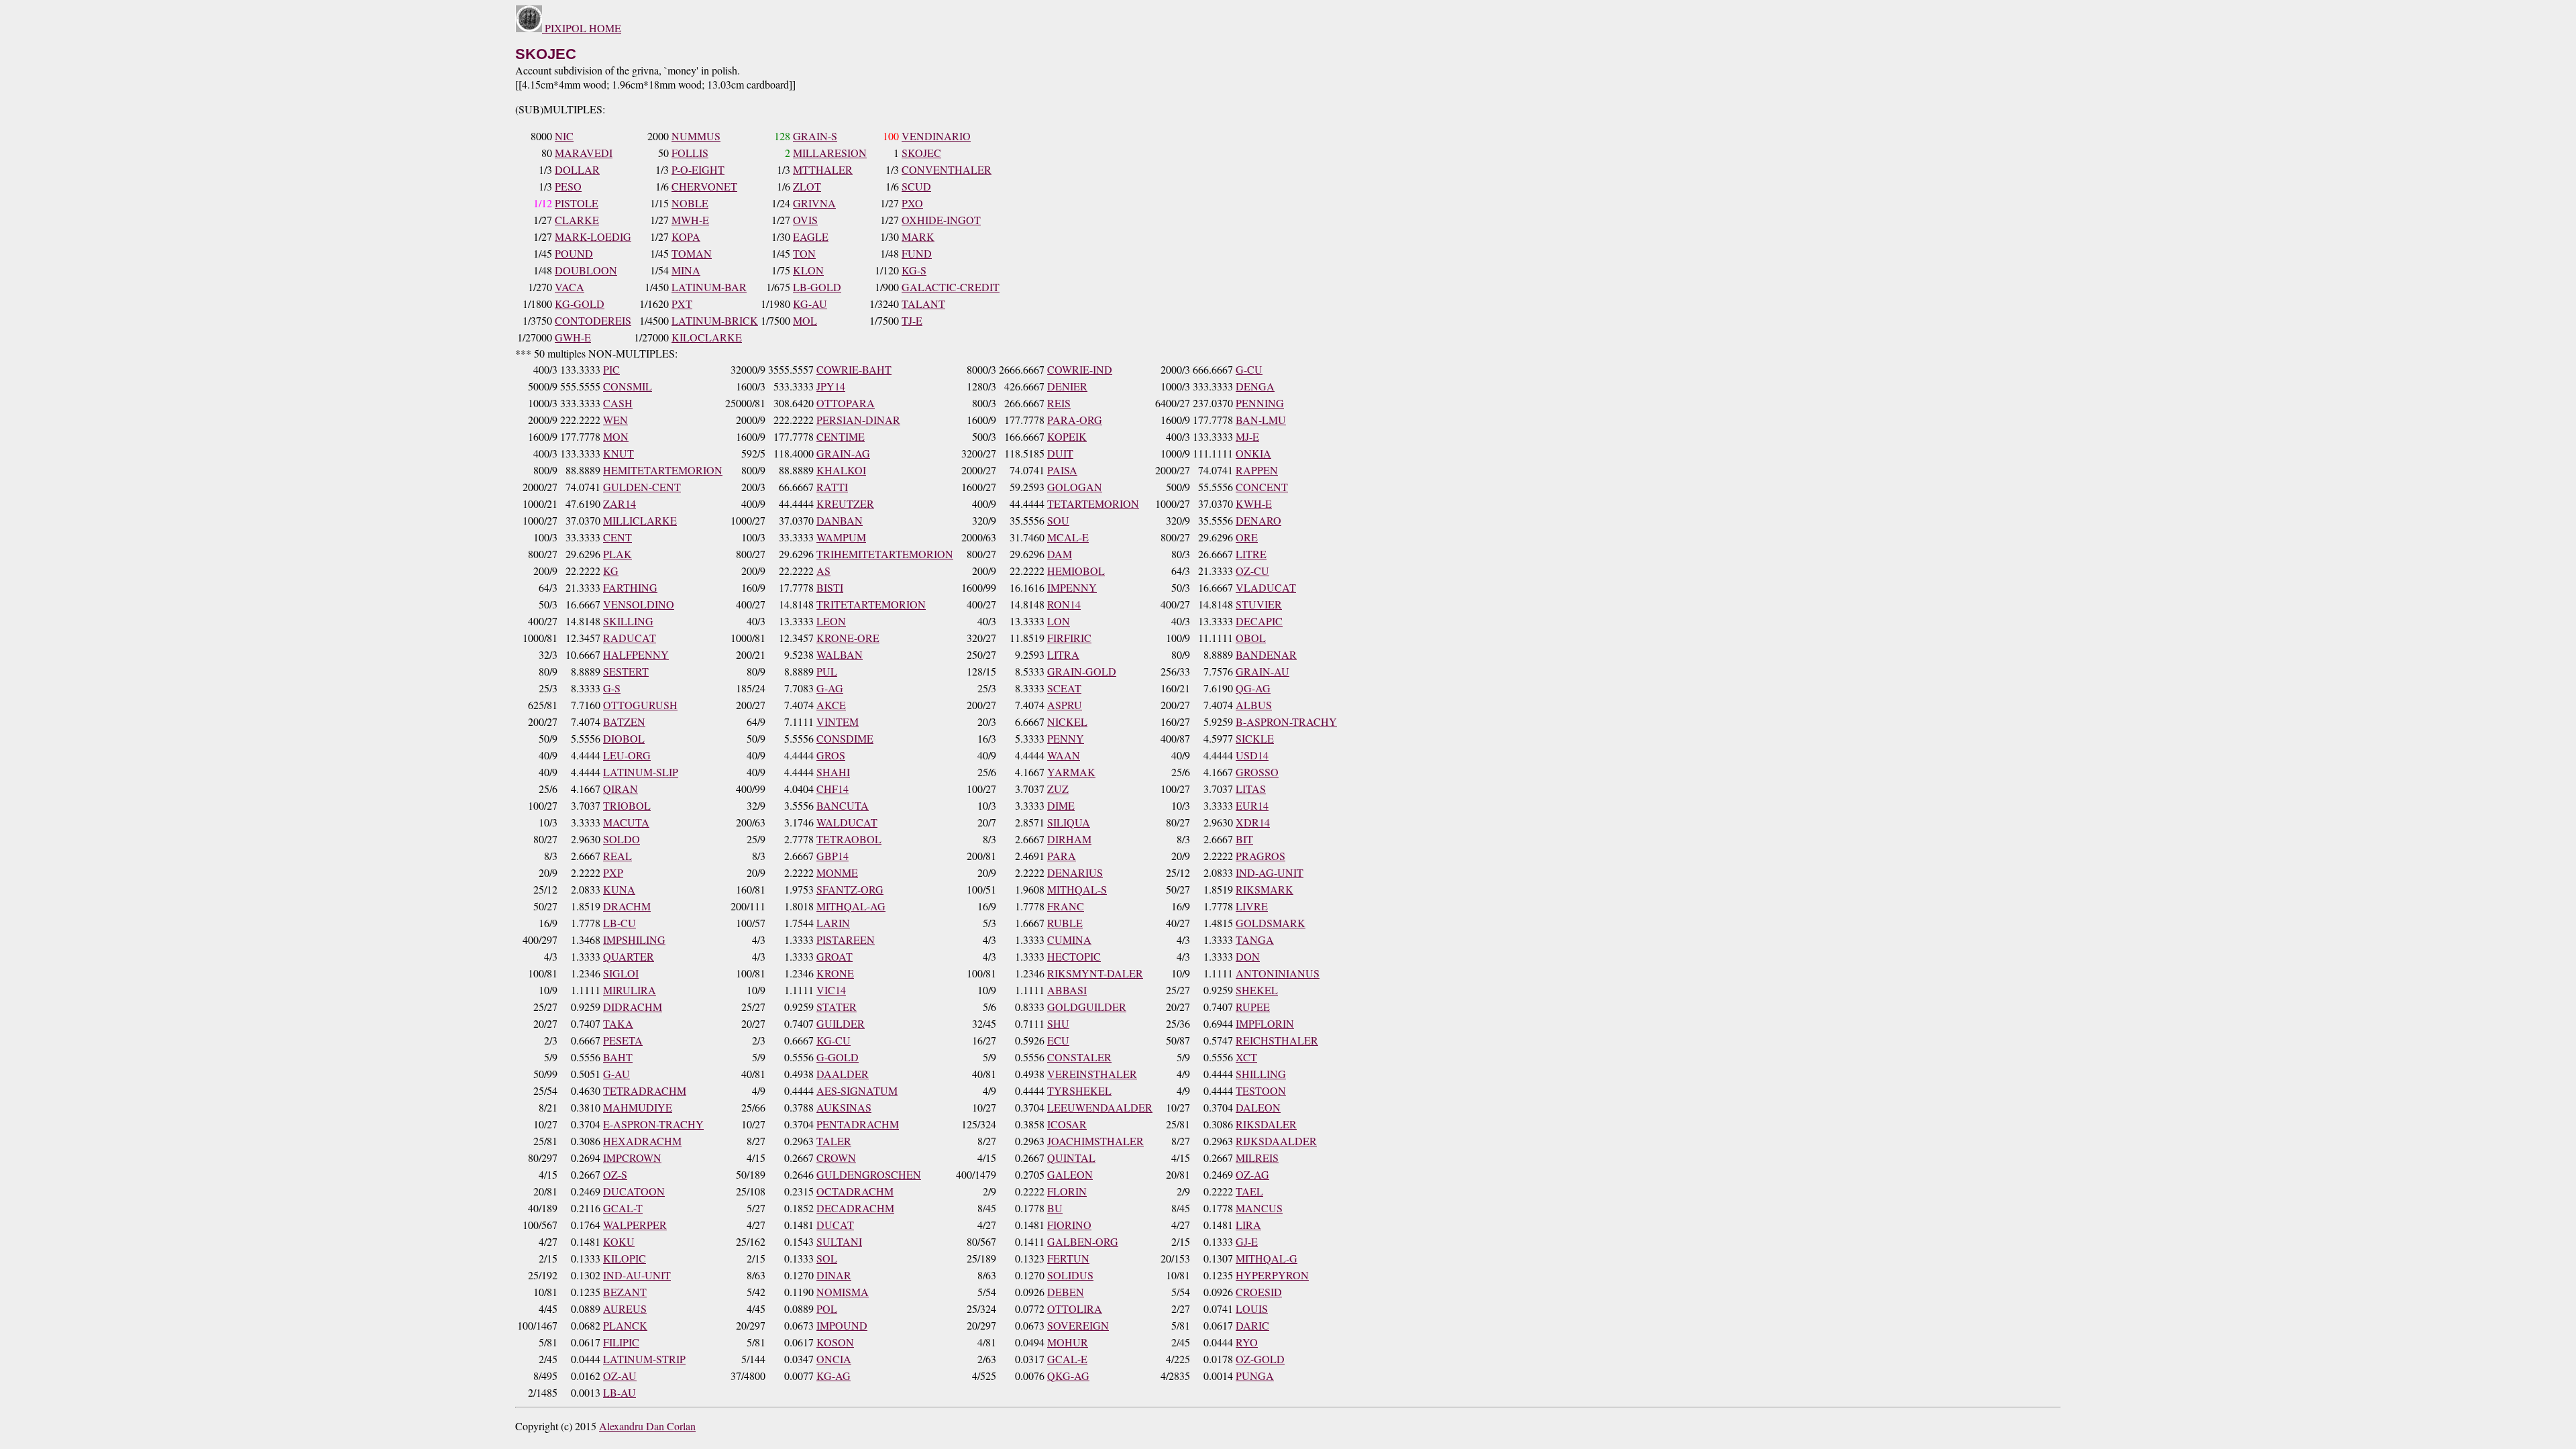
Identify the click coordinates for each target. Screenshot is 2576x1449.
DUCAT (835, 1225)
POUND (574, 253)
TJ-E (912, 320)
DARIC (1252, 1325)
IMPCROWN (632, 1158)
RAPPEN (1257, 470)
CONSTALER (1079, 1057)
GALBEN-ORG (1083, 1241)
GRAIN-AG (843, 453)
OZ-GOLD (1260, 1359)
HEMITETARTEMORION (663, 470)
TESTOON (1261, 1090)
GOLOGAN (1075, 487)
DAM (1060, 554)
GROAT (835, 956)
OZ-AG (1252, 1174)
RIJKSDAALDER (1276, 1141)
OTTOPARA (846, 403)
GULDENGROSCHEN (869, 1174)
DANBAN (840, 520)
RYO (1247, 1342)
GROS (831, 755)
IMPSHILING (634, 940)
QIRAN (621, 789)
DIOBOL (624, 738)
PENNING (1260, 403)
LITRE (1251, 554)
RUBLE (1065, 923)
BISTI (830, 587)
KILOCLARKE (707, 337)
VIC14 (831, 990)
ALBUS (1254, 705)
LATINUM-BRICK (715, 320)
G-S (612, 688)
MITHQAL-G (1267, 1258)
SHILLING (1261, 1074)
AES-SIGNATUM (857, 1090)
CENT (618, 537)
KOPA (686, 236)
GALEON (1070, 1174)
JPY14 (831, 386)
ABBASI (1067, 990)
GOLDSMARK (1271, 923)
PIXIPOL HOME (582, 28)
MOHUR (1068, 1342)
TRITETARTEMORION (871, 604)
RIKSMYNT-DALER (1095, 973)
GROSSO (1257, 772)
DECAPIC (1259, 621)
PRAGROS (1260, 856)
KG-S (914, 270)
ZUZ (1058, 789)
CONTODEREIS (593, 320)
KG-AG (834, 1376)
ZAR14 (620, 503)
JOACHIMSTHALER (1095, 1141)
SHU (1058, 1023)
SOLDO (622, 839)
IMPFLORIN (1265, 1023)
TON (804, 253)
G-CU (1249, 369)
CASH (618, 403)
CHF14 (833, 789)
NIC (564, 136)
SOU (1058, 520)
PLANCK (625, 1325)
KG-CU (834, 1040)
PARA (1062, 856)
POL (827, 1308)
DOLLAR (577, 169)
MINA (686, 270)
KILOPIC (625, 1258)
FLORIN (1067, 1191)
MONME (837, 872)
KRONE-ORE (848, 638)
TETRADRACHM (645, 1090)
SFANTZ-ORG (850, 889)
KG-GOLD (580, 304)
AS (823, 571)
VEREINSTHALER (1092, 1074)
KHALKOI (841, 470)
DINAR (834, 1275)
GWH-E (573, 337)
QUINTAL (1071, 1158)
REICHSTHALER (1277, 1040)
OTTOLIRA (1075, 1308)
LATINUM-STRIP (644, 1359)
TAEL (1249, 1191)
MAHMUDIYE (638, 1107)
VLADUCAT (1266, 587)
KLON (808, 270)
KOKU (619, 1241)
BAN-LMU (1261, 420)
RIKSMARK (1265, 889)
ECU (1058, 1040)
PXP (613, 872)
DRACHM (627, 906)
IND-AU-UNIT (637, 1275)
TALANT (923, 304)
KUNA (619, 889)
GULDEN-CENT (642, 487)
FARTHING (630, 587)
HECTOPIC (1074, 956)
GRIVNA (814, 203)
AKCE (831, 705)
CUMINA (1069, 940)
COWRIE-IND (1080, 369)
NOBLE (690, 203)
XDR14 (1253, 822)
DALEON (1258, 1107)
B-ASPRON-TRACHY (1286, 721)
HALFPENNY (636, 654)
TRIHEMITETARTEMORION (885, 554)
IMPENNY (1072, 587)
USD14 (1252, 755)
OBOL (1251, 638)
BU (1055, 1208)
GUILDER (841, 1023)
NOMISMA (843, 1292)
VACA (570, 287)
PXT (682, 304)
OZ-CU (1252, 571)
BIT (1244, 839)
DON (1248, 956)
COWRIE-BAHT (854, 369)
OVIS (805, 220)
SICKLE (1255, 738)
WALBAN (840, 654)
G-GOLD (838, 1057)
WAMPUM (841, 537)
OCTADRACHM (855, 1191)
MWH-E (690, 220)
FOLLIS (690, 153)
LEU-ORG (627, 755)
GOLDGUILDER (1087, 1007)
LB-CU (620, 923)
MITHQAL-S (1077, 889)
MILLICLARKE (640, 520)
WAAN (1064, 755)
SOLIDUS (1070, 1275)
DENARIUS (1075, 872)
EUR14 (1252, 805)
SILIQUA (1069, 822)
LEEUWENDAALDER (1100, 1107)
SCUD (916, 186)
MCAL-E (1068, 537)
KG (611, 571)
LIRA (1248, 1225)
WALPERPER (635, 1225)
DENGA (1255, 386)
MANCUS (1259, 1208)
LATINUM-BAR (709, 287)
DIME (1061, 805)
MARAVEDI (584, 153)
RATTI (832, 487)
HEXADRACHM (642, 1141)
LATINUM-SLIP (641, 772)
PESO (568, 186)
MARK (918, 236)
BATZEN (624, 721)
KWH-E (1254, 503)
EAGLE (811, 236)
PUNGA (1255, 1376)
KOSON (835, 1342)
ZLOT (807, 186)
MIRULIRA (630, 990)
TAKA (618, 1023)
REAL (618, 856)
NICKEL (1067, 721)
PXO (912, 203)
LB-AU (620, 1392)
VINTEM (838, 721)
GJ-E (1247, 1241)
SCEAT (1064, 688)
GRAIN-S (815, 136)
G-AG (830, 688)
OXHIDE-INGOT (941, 220)
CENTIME (841, 436)
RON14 (1064, 604)
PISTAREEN (846, 940)
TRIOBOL (627, 805)
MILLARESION (830, 153)
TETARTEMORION (1093, 503)
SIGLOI (621, 973)
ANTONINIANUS (1278, 973)
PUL (827, 671)
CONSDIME (845, 738)
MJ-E (1247, 436)
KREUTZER (845, 503)
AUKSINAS (844, 1107)
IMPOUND (842, 1325)
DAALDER (843, 1074)
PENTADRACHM (858, 1124)
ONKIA (1253, 453)
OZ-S (615, 1174)
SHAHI (833, 772)
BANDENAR (1266, 654)
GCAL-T (623, 1208)
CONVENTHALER (947, 169)
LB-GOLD (817, 287)
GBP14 (833, 856)
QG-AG (1253, 688)
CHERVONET (704, 186)
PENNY (1066, 738)
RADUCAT (630, 638)
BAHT (618, 1057)
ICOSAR (1067, 1124)
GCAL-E (1067, 1359)
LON (1059, 621)
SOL (827, 1258)
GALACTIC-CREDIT (951, 287)
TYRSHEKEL (1079, 1090)
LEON (831, 621)
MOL (805, 320)
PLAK (618, 554)
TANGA (1255, 940)
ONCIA (834, 1359)
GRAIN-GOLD (1082, 671)
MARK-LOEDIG (593, 236)
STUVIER (1259, 604)
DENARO (1258, 520)
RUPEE (1253, 1007)
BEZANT (625, 1292)
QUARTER (629, 956)
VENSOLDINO (639, 604)
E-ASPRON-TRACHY (653, 1124)
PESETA (623, 1040)
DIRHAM (1069, 839)
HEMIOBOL (1076, 571)
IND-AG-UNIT (1270, 872)
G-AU (616, 1074)
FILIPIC (621, 1342)
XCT (1246, 1057)
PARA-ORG (1075, 420)
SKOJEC (921, 153)
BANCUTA (843, 805)
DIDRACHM (633, 1007)
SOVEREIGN (1078, 1325)
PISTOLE (577, 203)
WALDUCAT (847, 822)
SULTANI (839, 1241)
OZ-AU (620, 1376)
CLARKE (577, 220)
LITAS (1251, 789)
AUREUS (625, 1308)
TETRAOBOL (849, 839)
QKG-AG (1068, 1376)
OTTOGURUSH (640, 705)
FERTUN (1068, 1258)
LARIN (833, 923)
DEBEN (1066, 1292)
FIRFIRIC (1069, 638)
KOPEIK (1067, 436)
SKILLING (628, 621)
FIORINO (1069, 1225)
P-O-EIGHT (698, 169)
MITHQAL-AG (851, 906)
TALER (834, 1141)
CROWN (836, 1158)
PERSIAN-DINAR (858, 420)
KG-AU (810, 304)
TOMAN (692, 253)
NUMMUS (696, 136)
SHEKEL (1257, 990)
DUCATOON (634, 1191)
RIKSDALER (1266, 1124)
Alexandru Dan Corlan (647, 1426)
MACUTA (626, 822)
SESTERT (626, 671)
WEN (615, 420)
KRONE (835, 973)
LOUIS (1252, 1308)
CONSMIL (628, 386)
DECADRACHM (855, 1208)
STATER (837, 1007)
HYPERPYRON (1272, 1275)
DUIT (1060, 453)
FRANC (1066, 906)
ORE (1247, 537)
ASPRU (1065, 705)
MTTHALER (823, 169)
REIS (1059, 403)
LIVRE (1252, 906)
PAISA (1062, 470)
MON (616, 436)
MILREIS (1257, 1158)
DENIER (1067, 386)
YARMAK (1071, 772)
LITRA (1063, 654)
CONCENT (1262, 487)
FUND (917, 253)
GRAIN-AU (1263, 671)
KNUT (619, 453)
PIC (611, 369)
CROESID (1259, 1292)
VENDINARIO (936, 136)
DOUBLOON (586, 270)
